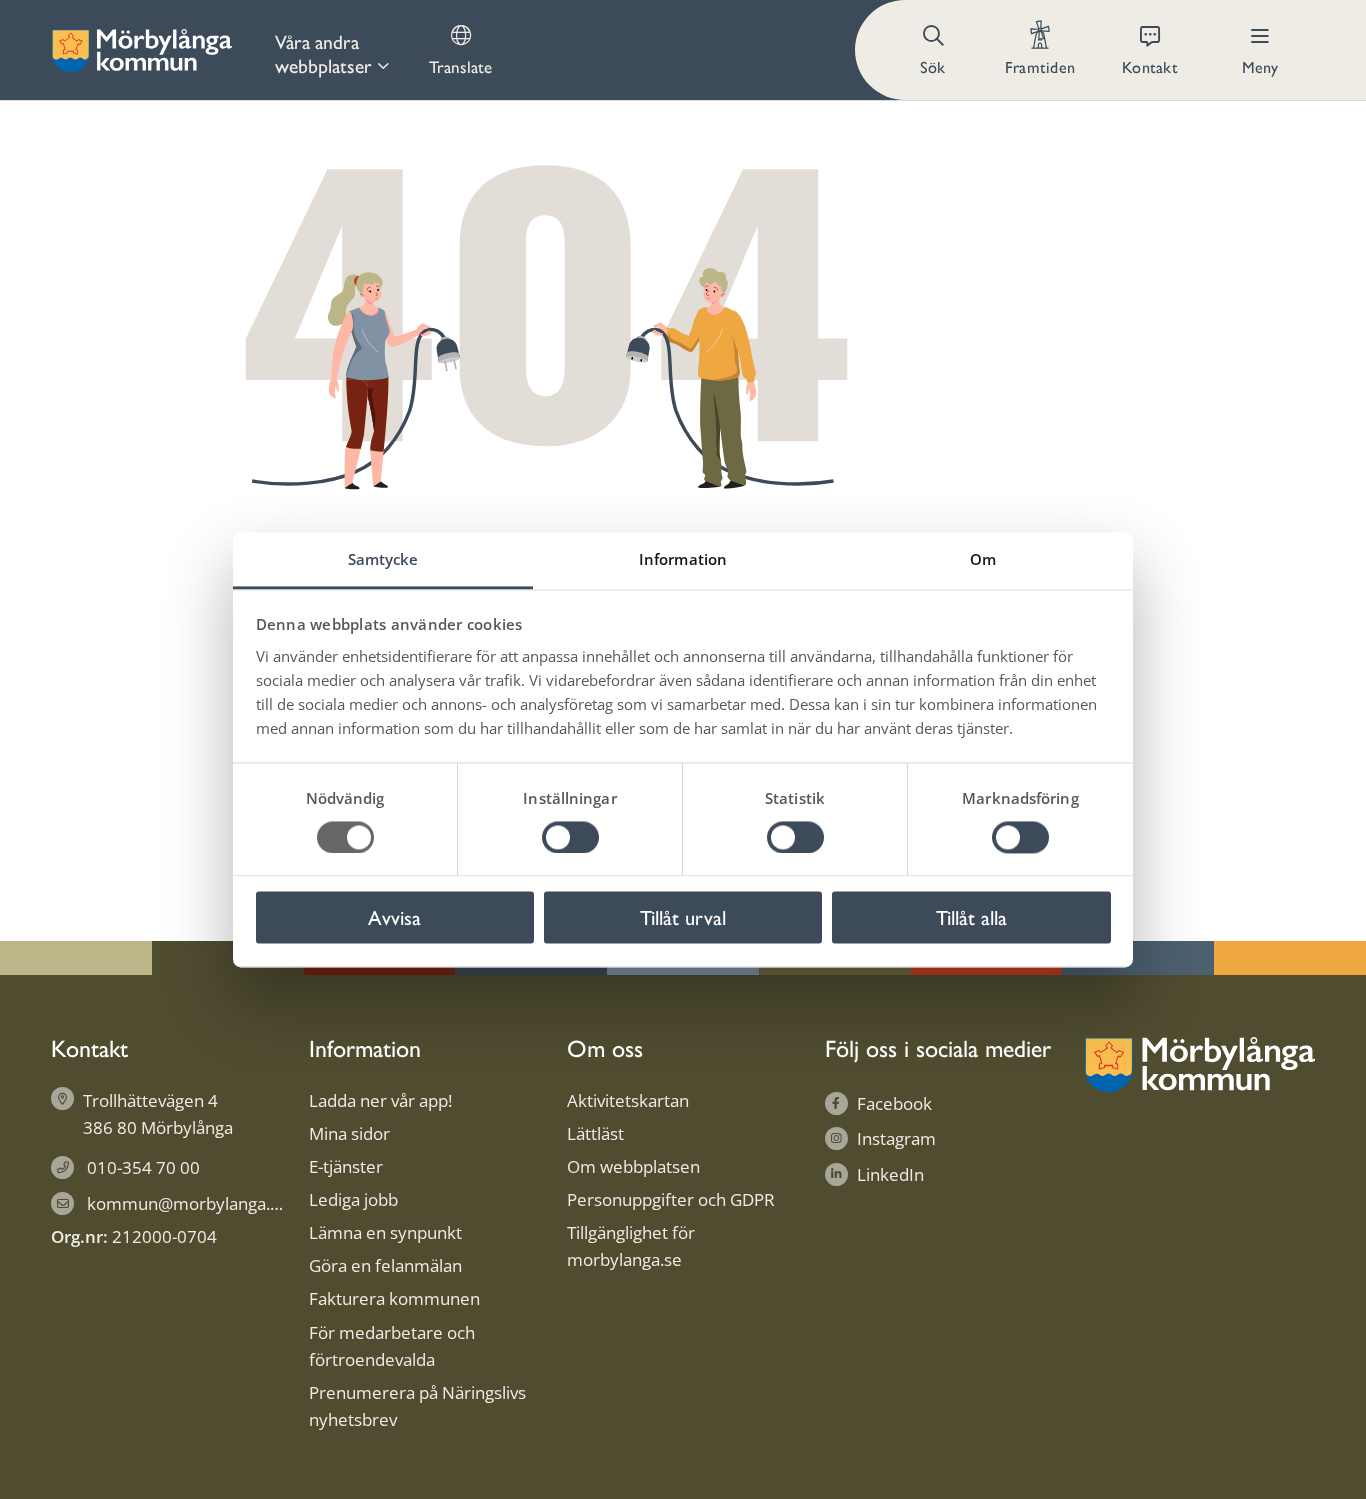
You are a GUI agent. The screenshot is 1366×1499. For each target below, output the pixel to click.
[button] (935, 50)
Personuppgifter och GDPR (671, 1199)
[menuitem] (332, 50)
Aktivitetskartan (628, 1100)
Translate (460, 66)
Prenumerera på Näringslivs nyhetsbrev (417, 1406)
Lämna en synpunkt (385, 1232)
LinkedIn (890, 1174)
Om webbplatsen (633, 1166)
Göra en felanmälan (385, 1265)
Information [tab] (683, 559)
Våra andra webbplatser (323, 53)
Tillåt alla (971, 917)
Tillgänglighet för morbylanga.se (631, 1246)
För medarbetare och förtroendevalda (392, 1346)
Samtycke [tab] (383, 559)
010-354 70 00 (143, 1167)
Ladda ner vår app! (380, 1100)
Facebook (894, 1103)
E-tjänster (346, 1166)
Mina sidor (349, 1133)
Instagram (896, 1138)
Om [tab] (983, 559)
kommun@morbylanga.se (187, 1203)
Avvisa (394, 917)
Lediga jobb (353, 1199)
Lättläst (595, 1133)
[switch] (570, 837)
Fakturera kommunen (394, 1298)
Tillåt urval (683, 917)
